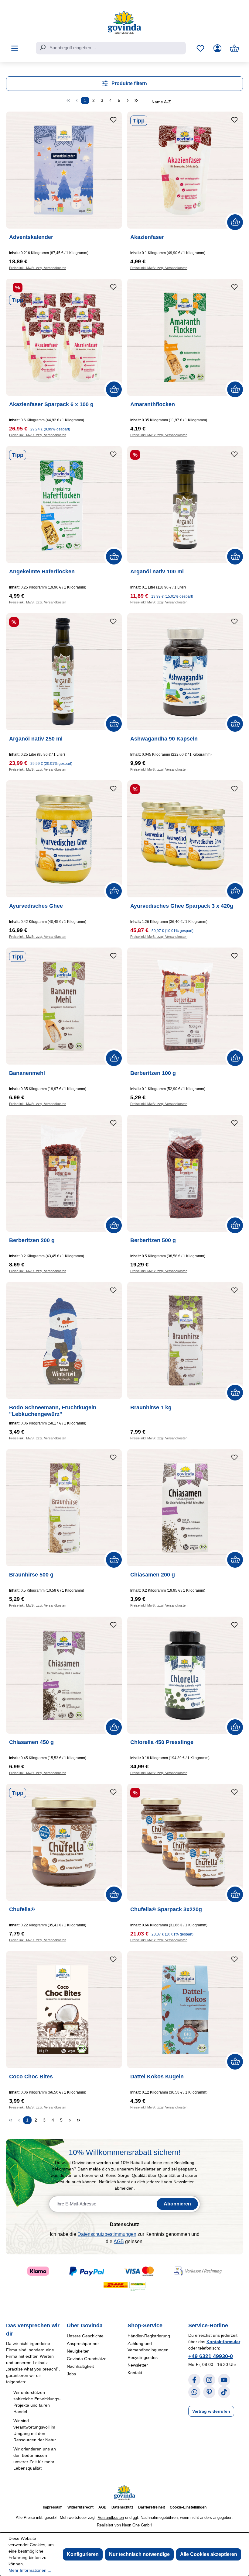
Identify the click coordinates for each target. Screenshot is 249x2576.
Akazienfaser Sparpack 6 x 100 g (51, 404)
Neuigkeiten (78, 2351)
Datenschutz (122, 2507)
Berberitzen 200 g (32, 1240)
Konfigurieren (83, 2554)
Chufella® (22, 1909)
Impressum (53, 2507)
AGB (119, 2241)
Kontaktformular (223, 2342)
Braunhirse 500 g (31, 1575)
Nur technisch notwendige (139, 2554)
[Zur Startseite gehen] (124, 23)
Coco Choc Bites (31, 2077)
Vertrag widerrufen (211, 2411)
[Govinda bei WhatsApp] (194, 2392)
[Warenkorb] (234, 48)
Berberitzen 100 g (153, 1073)
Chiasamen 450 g (31, 1742)
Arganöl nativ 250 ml (36, 739)
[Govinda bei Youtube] (224, 2380)
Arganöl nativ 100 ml (157, 571)
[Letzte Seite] (136, 100)
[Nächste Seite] (128, 100)
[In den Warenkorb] (235, 222)
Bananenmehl (27, 1073)
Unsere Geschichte (85, 2336)
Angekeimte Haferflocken (42, 571)
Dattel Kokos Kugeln (157, 2077)
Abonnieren (177, 2204)
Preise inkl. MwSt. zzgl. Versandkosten (38, 268)
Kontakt (135, 2373)
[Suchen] (43, 47)
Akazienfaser (147, 237)
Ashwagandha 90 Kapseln (164, 739)
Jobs (71, 2374)
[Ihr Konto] (217, 48)
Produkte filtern (129, 83)
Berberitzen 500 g (153, 1240)
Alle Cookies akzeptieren (209, 2554)
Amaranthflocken (153, 404)
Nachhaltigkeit (80, 2366)
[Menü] (15, 48)
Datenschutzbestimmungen (107, 2234)
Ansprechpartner (83, 2343)
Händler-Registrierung (149, 2336)
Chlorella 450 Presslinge (162, 1742)
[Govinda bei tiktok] (224, 2392)
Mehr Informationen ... (30, 2570)
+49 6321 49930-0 (211, 2356)
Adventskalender (31, 237)
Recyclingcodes (143, 2357)
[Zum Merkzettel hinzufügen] (113, 120)
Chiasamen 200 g (153, 1575)
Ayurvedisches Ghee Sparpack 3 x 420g (182, 906)
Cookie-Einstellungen (188, 2507)
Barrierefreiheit (152, 2507)
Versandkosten (111, 2517)
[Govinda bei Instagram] (209, 2380)
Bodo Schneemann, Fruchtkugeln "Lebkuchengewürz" (53, 1411)
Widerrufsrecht (80, 2507)
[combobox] (111, 48)
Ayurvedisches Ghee (36, 906)
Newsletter (138, 2365)
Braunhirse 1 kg (151, 1407)
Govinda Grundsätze (87, 2359)
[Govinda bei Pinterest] (209, 2392)
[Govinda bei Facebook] (194, 2380)
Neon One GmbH (137, 2525)
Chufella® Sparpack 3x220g (166, 1909)
